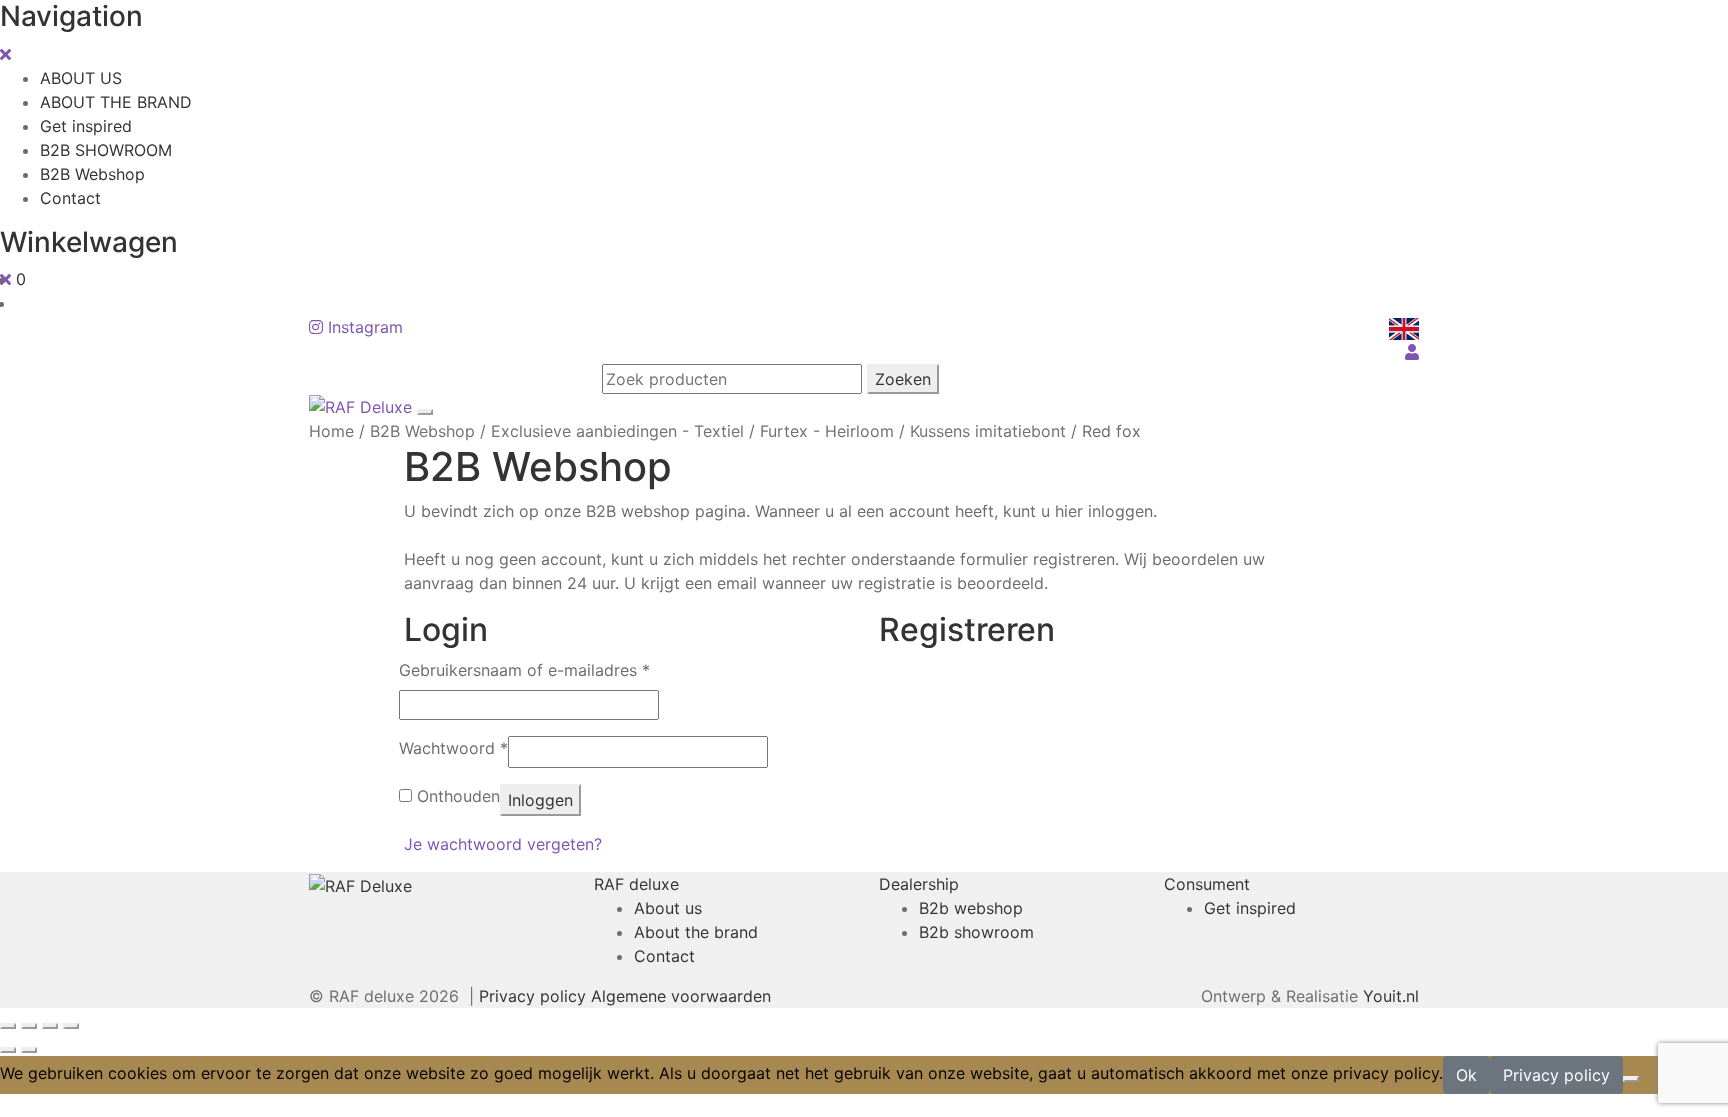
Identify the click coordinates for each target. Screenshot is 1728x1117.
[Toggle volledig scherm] (29, 1026)
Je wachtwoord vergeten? (503, 844)
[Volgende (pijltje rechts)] (29, 1050)
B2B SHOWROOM (106, 150)
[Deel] (50, 1026)
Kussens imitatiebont (988, 431)
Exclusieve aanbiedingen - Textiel (617, 431)
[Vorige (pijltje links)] (8, 1050)
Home (331, 431)
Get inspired (86, 126)
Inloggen (540, 800)
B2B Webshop (92, 174)
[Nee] (1631, 1079)
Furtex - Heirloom (827, 431)
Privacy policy (532, 996)
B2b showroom (976, 932)
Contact (70, 198)
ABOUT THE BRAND (116, 102)
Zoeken (903, 379)
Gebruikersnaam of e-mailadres (524, 670)
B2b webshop (971, 908)
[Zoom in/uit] (8, 1026)
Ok (1466, 1075)
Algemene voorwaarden (681, 996)
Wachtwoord (453, 748)
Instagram (363, 327)
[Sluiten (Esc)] (71, 1026)
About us (668, 908)
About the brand (696, 932)
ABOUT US (81, 78)
